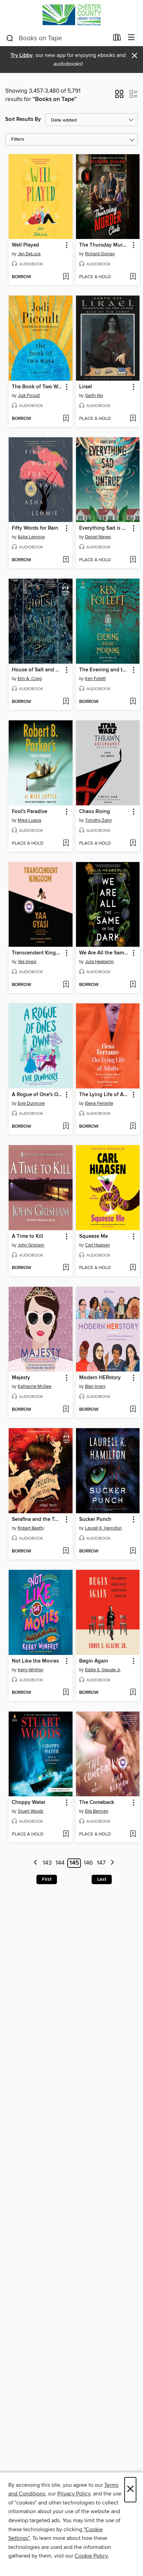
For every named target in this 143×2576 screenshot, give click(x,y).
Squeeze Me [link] (94, 1236)
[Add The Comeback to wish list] (133, 1834)
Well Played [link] (26, 245)
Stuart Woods (31, 1811)
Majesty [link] (21, 1378)
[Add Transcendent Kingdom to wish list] (66, 985)
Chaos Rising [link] (95, 812)
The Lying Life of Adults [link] (105, 1095)
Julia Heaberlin (99, 962)
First (47, 1879)
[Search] (10, 38)
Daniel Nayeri (98, 537)
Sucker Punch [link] (95, 1519)
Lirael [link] (86, 387)
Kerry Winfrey (31, 1670)
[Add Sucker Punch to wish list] (133, 1551)
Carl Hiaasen (98, 1245)
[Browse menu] (131, 38)
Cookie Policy (91, 2556)
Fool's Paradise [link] (30, 812)
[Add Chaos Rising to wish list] (133, 844)
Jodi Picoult (29, 396)
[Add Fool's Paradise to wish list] (66, 844)
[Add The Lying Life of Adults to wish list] (133, 1127)
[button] (119, 96)
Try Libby (22, 55)
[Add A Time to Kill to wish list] (66, 1268)
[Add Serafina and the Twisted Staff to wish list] (66, 1551)
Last (102, 1879)
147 (101, 1863)
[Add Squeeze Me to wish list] (133, 1268)
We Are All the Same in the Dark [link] (105, 953)
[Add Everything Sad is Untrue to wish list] (133, 560)
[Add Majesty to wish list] (66, 1410)
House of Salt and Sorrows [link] (37, 670)
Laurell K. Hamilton (103, 1528)
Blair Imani (95, 1386)
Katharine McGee (35, 1386)
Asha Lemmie (31, 537)
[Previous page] (36, 1863)
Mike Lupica (30, 820)
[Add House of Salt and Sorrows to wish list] (66, 702)
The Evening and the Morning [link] (105, 670)
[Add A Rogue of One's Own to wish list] (66, 1127)
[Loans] (117, 39)
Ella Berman (97, 1811)
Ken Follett (95, 679)
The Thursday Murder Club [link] (105, 245)
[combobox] (57, 38)
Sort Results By (23, 119)
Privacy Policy (74, 2494)
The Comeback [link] (97, 1803)
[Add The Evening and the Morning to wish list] (133, 702)
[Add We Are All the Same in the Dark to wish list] (133, 985)
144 (60, 1863)
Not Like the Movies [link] (35, 1661)
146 (88, 1863)
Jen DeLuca (29, 254)
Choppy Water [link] (29, 1803)
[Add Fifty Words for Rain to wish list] (66, 560)
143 (47, 1863)
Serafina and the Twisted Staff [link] (37, 1519)
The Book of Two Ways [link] (37, 387)
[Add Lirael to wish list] (133, 419)
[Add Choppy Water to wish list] (66, 1834)
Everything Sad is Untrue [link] (105, 528)
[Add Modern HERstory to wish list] (133, 1410)
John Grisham (31, 1245)
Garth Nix (94, 396)
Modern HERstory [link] (100, 1378)
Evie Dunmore (31, 1103)
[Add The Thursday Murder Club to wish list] (133, 277)
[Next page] (112, 1863)
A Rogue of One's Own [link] (37, 1095)
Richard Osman (100, 254)
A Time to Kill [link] (27, 1236)
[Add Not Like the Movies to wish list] (66, 1693)
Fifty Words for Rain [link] (35, 528)
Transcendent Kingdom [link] (37, 953)
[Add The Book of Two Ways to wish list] (66, 419)
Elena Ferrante (99, 1103)
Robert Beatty (31, 1528)
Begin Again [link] (94, 1661)
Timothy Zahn (98, 820)
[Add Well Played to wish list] (66, 277)
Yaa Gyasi (27, 962)
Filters (18, 139)
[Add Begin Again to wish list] (133, 1693)
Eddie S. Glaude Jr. (103, 1670)
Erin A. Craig (30, 679)
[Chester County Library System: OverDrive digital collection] (71, 15)
